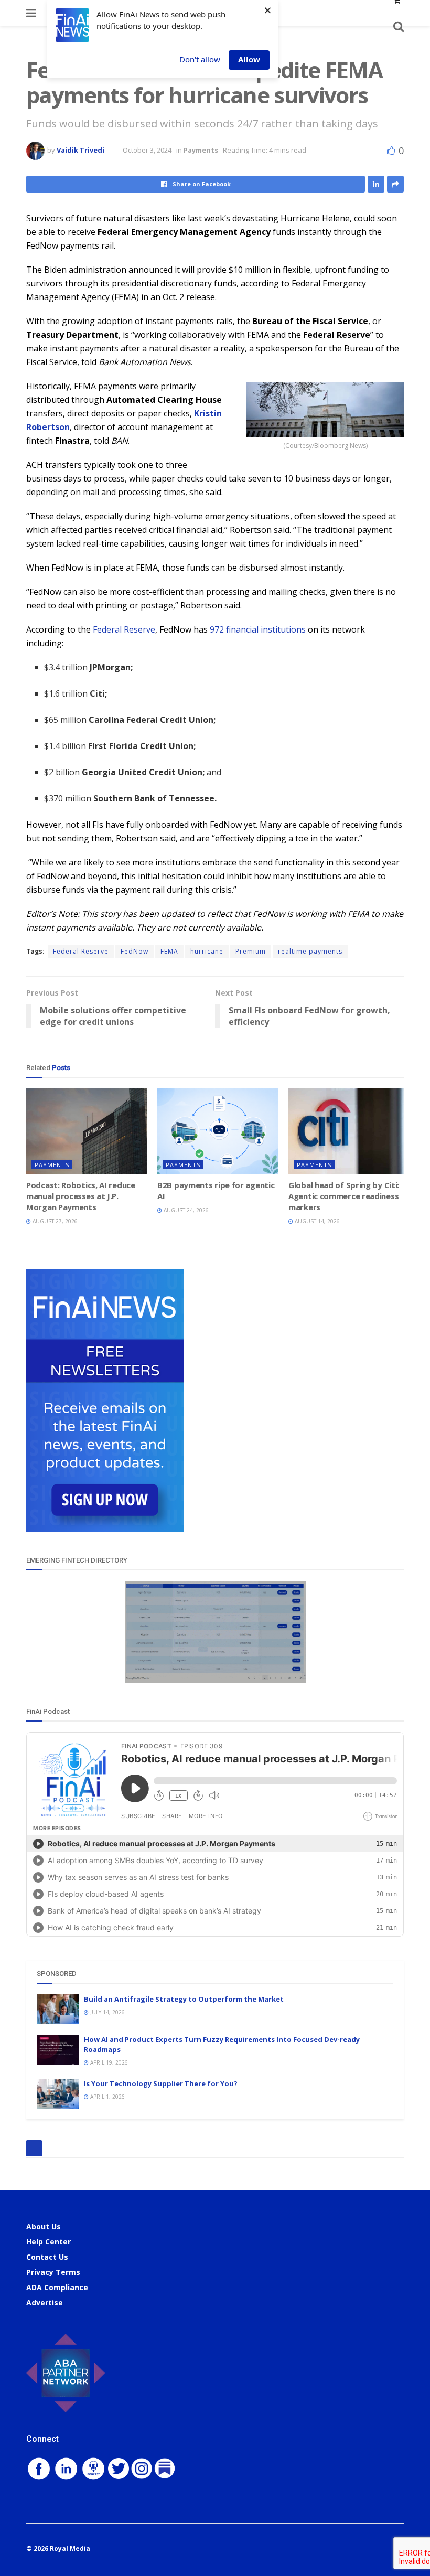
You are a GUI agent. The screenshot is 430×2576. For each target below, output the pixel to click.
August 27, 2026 (54, 1221)
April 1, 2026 (107, 2097)
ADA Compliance (57, 2287)
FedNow (135, 951)
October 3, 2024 (147, 150)
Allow (249, 59)
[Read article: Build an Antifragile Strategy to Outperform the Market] (58, 2009)
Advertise (45, 2302)
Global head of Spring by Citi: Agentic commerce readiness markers (344, 1196)
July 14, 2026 (107, 2012)
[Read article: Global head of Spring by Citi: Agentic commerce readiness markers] (349, 1131)
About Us (44, 2226)
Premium (251, 951)
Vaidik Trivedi (80, 150)
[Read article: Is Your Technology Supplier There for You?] (58, 2094)
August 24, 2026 (185, 1210)
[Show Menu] (31, 13)
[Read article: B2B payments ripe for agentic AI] (218, 1131)
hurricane (207, 951)
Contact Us (47, 2257)
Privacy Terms (53, 2272)
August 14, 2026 (316, 1221)
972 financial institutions (257, 629)
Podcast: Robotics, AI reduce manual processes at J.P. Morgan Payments (81, 1196)
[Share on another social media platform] (395, 184)
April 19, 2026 (108, 2062)
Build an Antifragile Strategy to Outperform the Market (184, 1999)
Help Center (49, 2242)
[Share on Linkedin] (376, 184)
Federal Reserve (124, 629)
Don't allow (200, 59)
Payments (201, 150)
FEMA (169, 951)
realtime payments (310, 951)
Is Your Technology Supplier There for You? (161, 2083)
